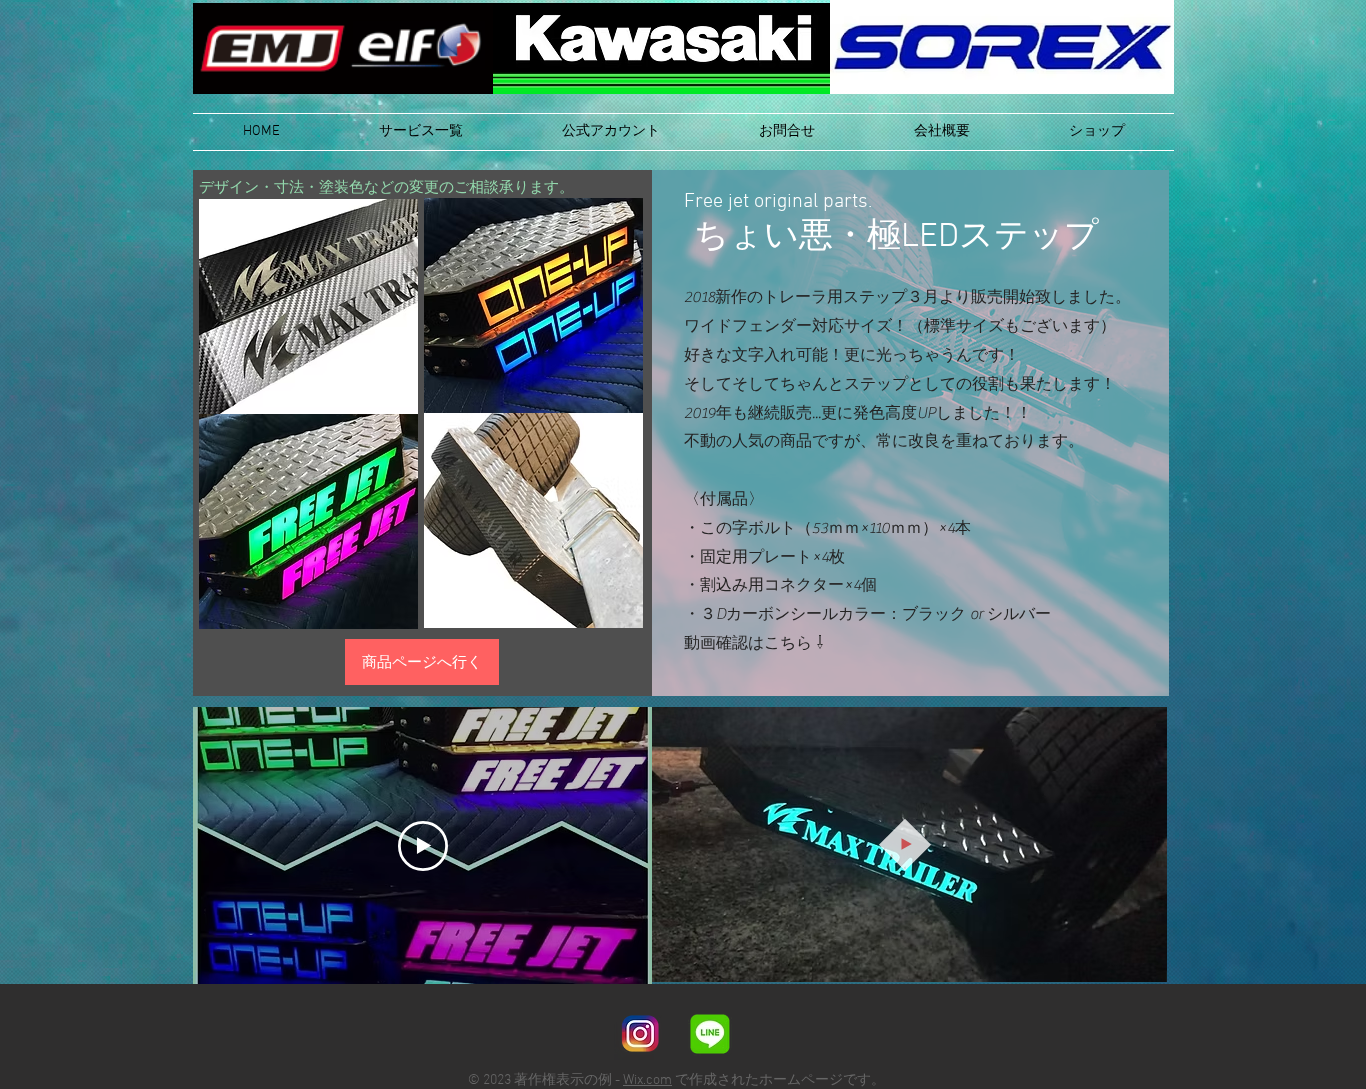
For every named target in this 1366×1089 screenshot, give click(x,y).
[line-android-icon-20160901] (710, 1034)
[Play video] (423, 846)
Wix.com (647, 1080)
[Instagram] (640, 1034)
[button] (420, 132)
